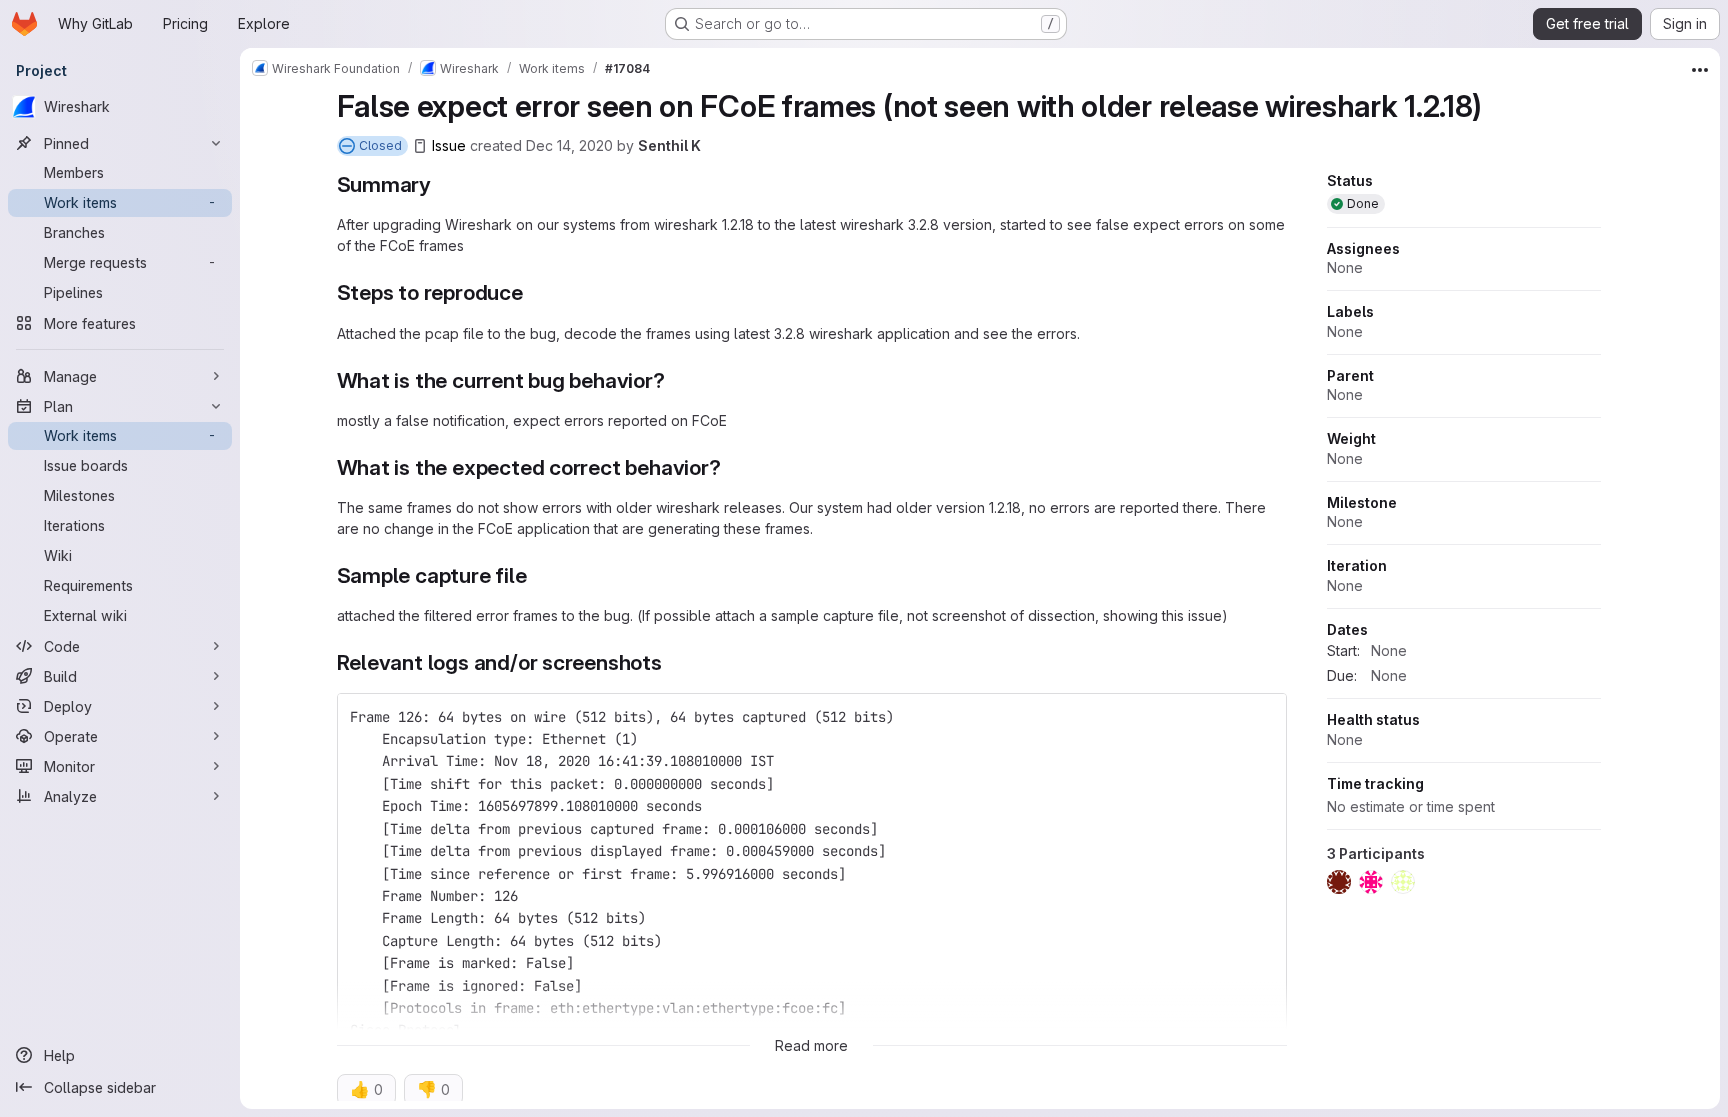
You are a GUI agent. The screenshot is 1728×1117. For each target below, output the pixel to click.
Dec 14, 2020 (569, 145)
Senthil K (669, 145)
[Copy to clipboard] (1263, 717)
